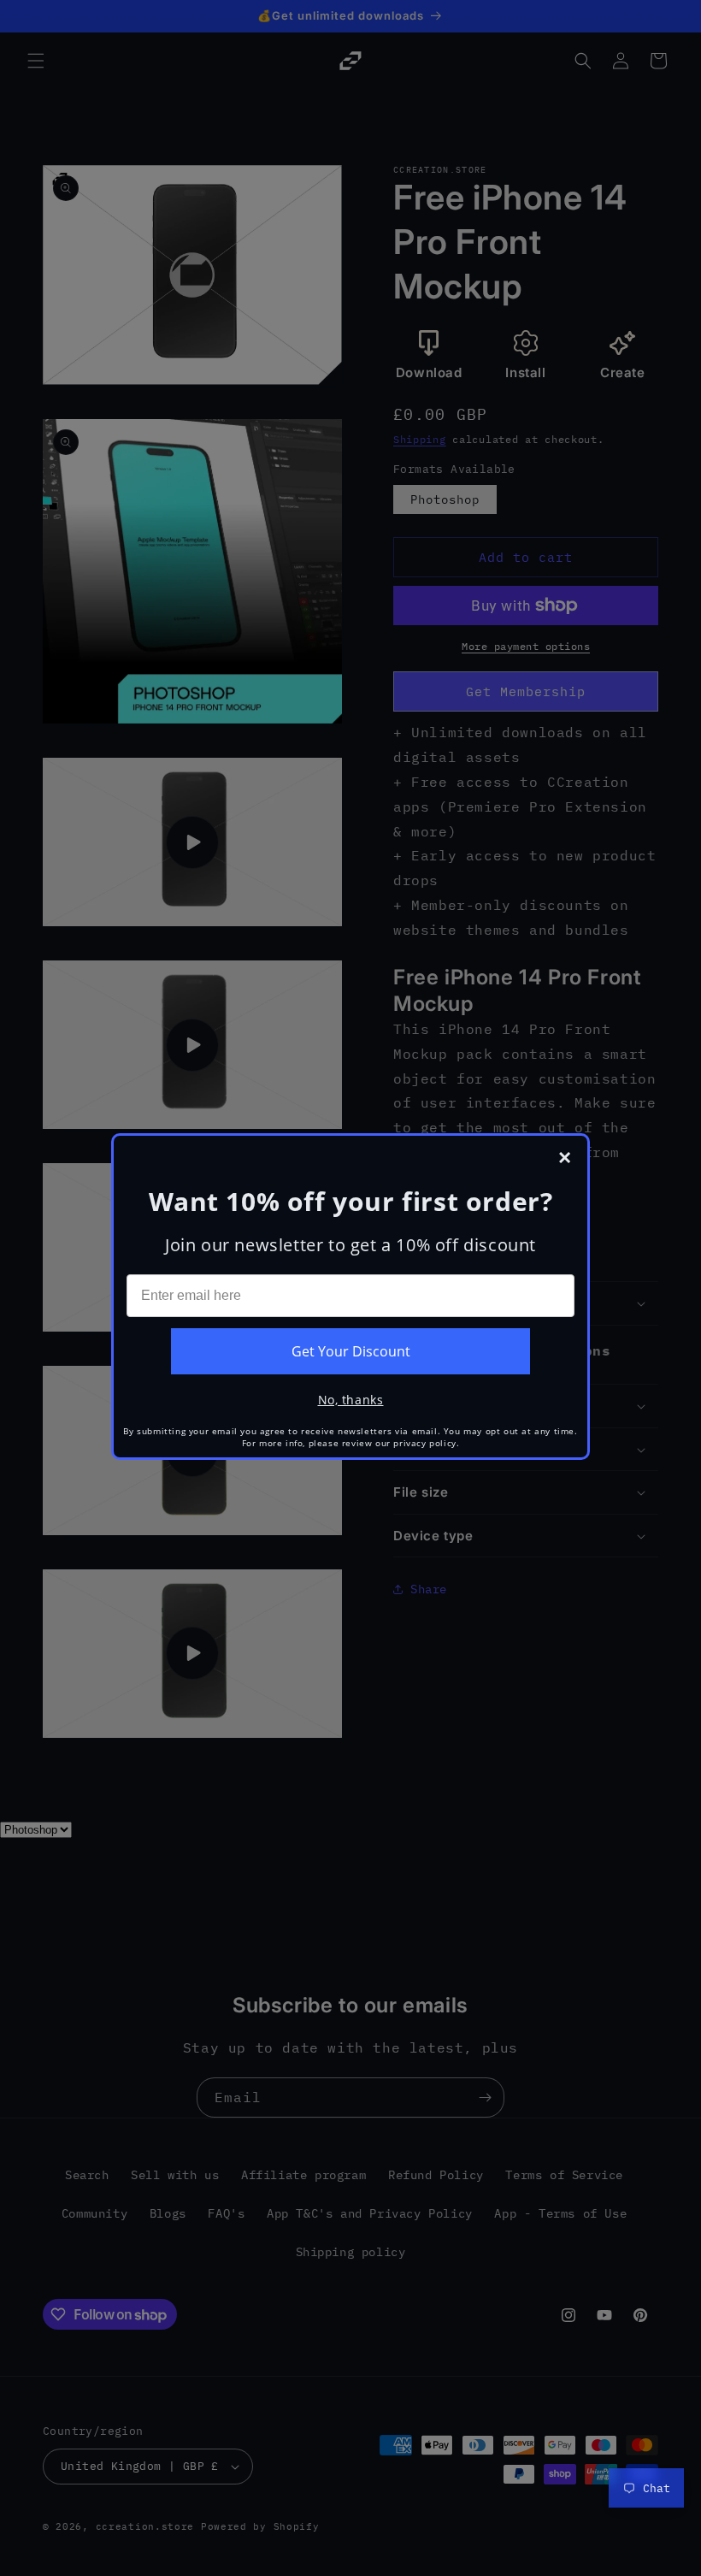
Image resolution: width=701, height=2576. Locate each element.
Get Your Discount (351, 1351)
